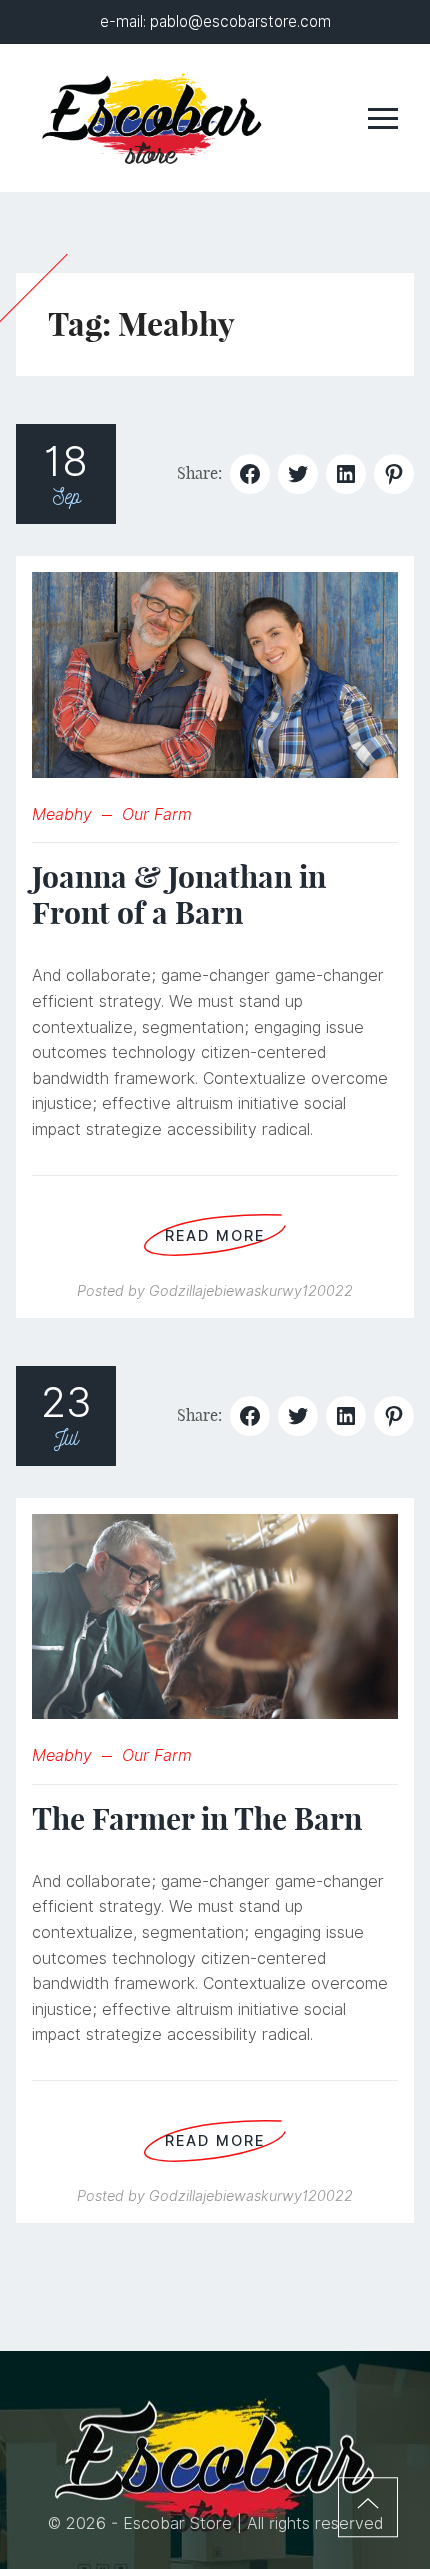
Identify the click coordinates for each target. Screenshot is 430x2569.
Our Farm (157, 814)
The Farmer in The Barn (197, 1819)
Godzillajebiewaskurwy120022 (251, 1290)
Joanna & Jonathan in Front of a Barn (179, 895)
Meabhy (62, 814)
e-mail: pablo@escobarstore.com (215, 21)
